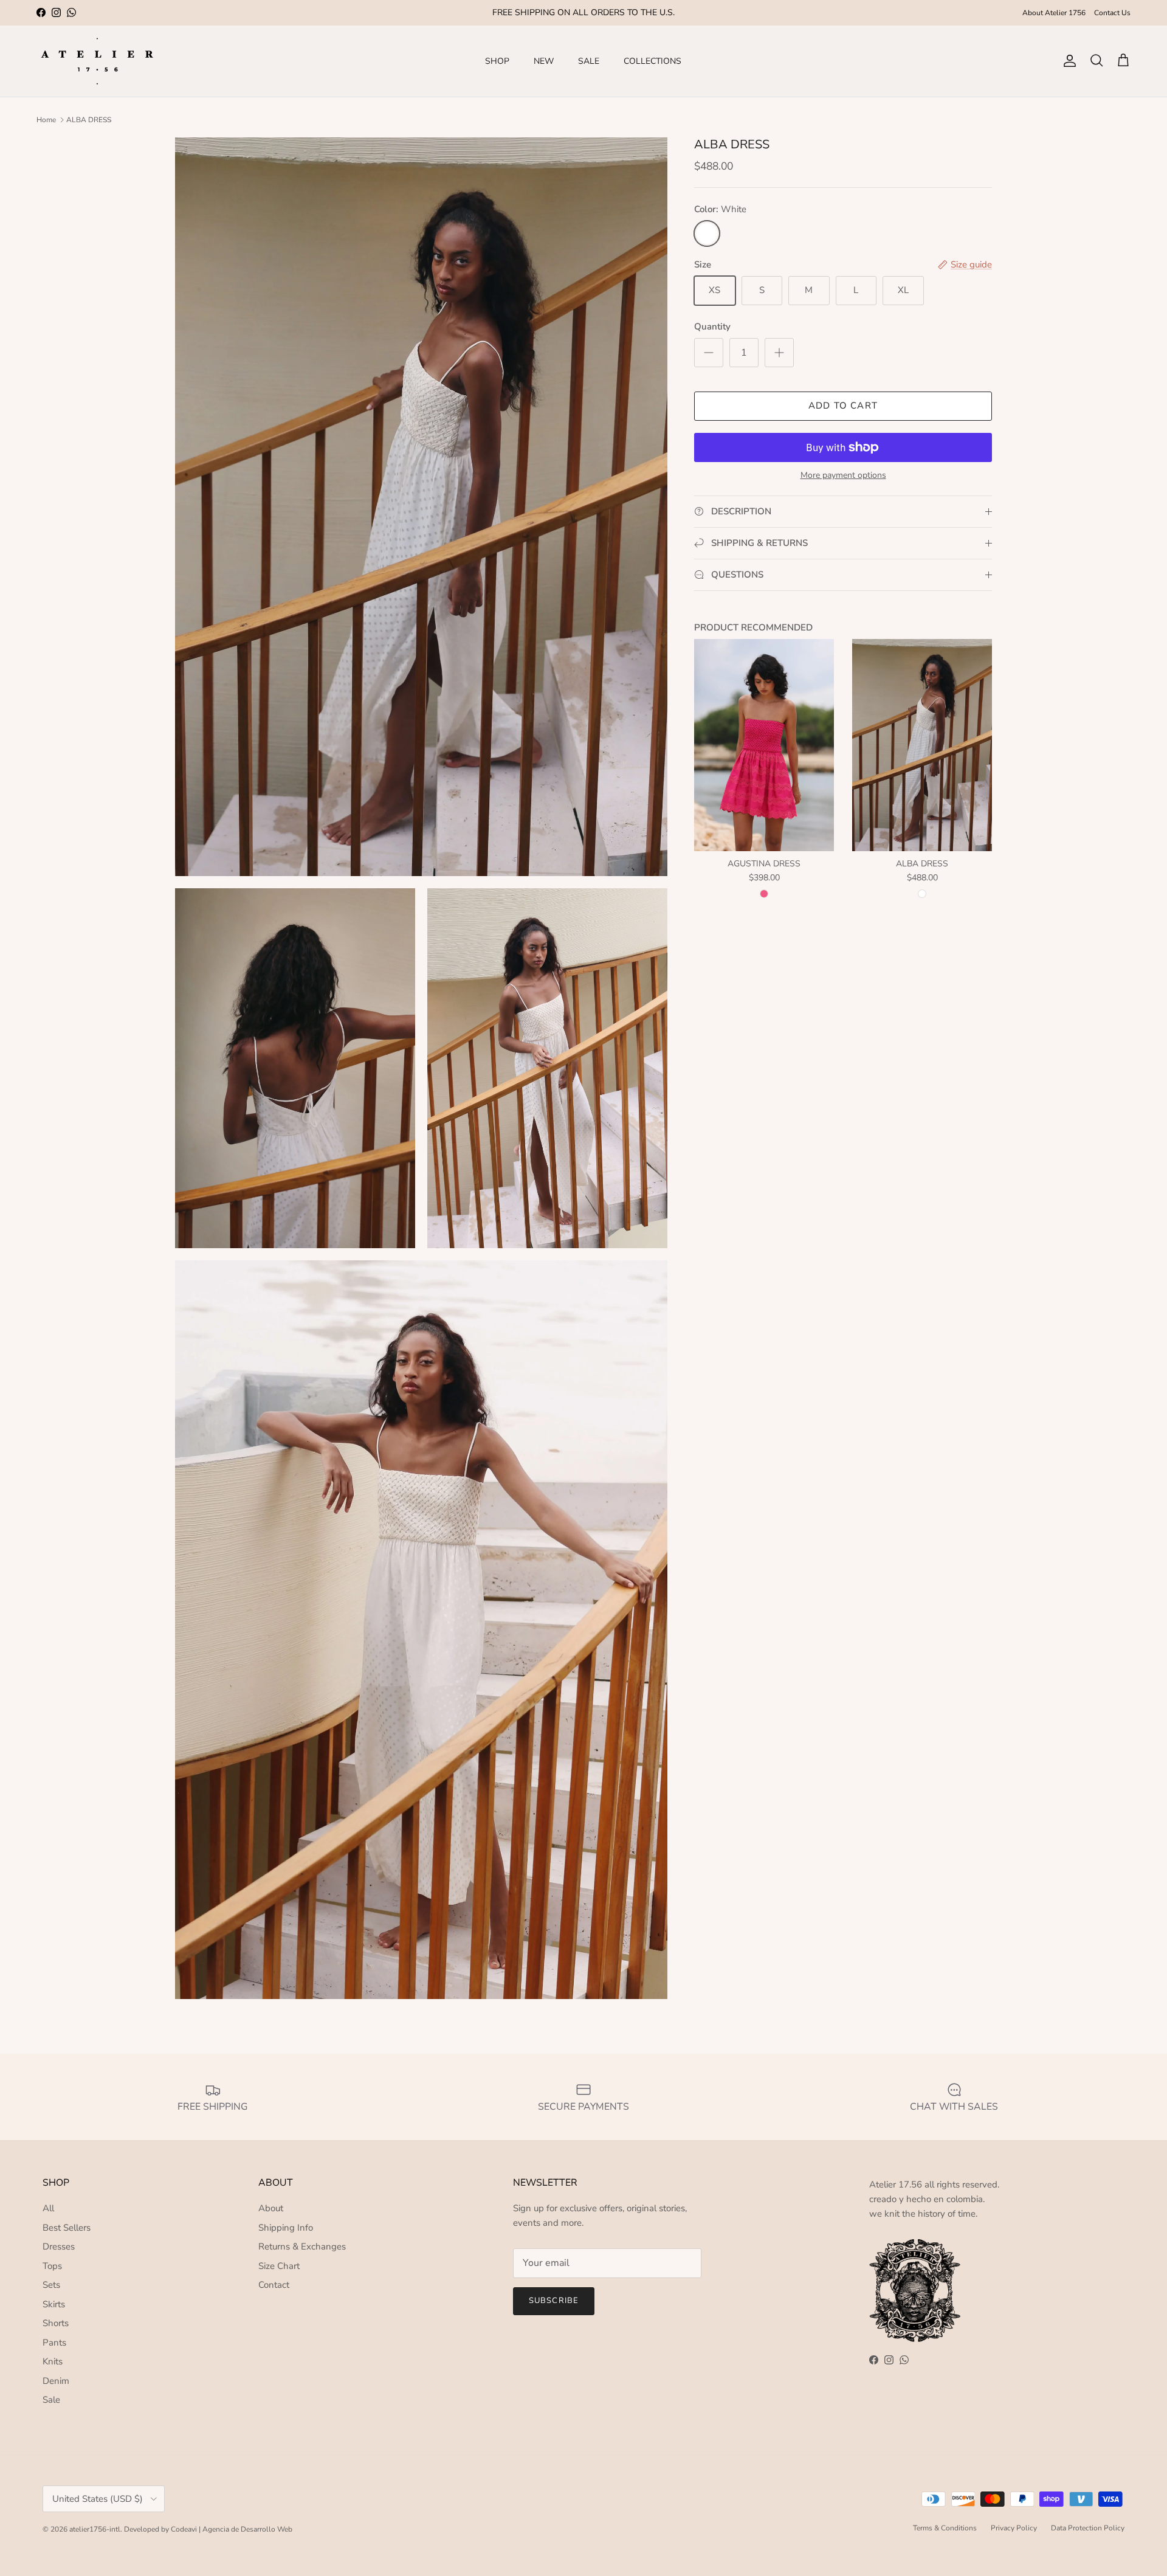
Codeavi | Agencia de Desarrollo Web (232, 2529)
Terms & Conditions (945, 2528)
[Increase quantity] (779, 353)
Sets (51, 2285)
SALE (589, 61)
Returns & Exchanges (302, 2246)
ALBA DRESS (89, 120)
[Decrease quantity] (709, 353)
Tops (52, 2266)
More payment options (843, 476)
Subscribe (553, 2301)
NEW (544, 61)
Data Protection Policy (1088, 2528)
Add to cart (843, 406)
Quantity (712, 326)
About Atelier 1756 (1054, 13)
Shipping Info (286, 2228)
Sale (51, 2400)
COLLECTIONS (652, 61)
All (48, 2208)
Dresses (59, 2246)
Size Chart (279, 2266)
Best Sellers (67, 2228)
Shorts (56, 2323)
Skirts (54, 2304)
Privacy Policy (1014, 2528)
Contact (274, 2285)
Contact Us (1112, 13)
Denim (56, 2381)
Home (46, 120)
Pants (54, 2343)
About (271, 2208)
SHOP (497, 61)
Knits (53, 2361)
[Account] (1067, 61)
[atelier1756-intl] (97, 61)
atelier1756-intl (95, 2529)
